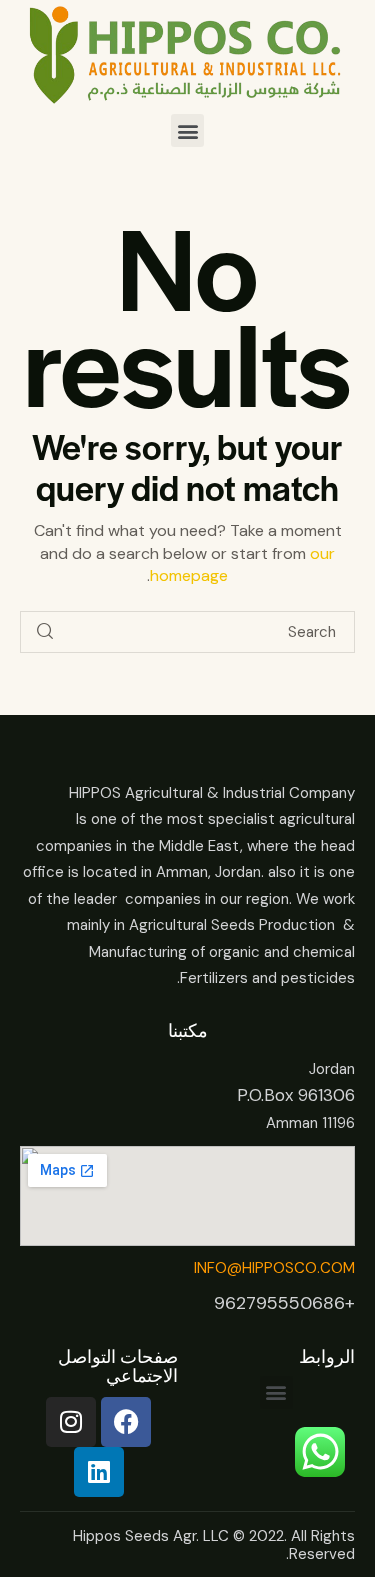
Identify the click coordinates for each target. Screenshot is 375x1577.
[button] (187, 130)
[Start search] (45, 632)
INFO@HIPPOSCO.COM (274, 1268)
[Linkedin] (99, 1472)
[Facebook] (126, 1422)
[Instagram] (71, 1422)
